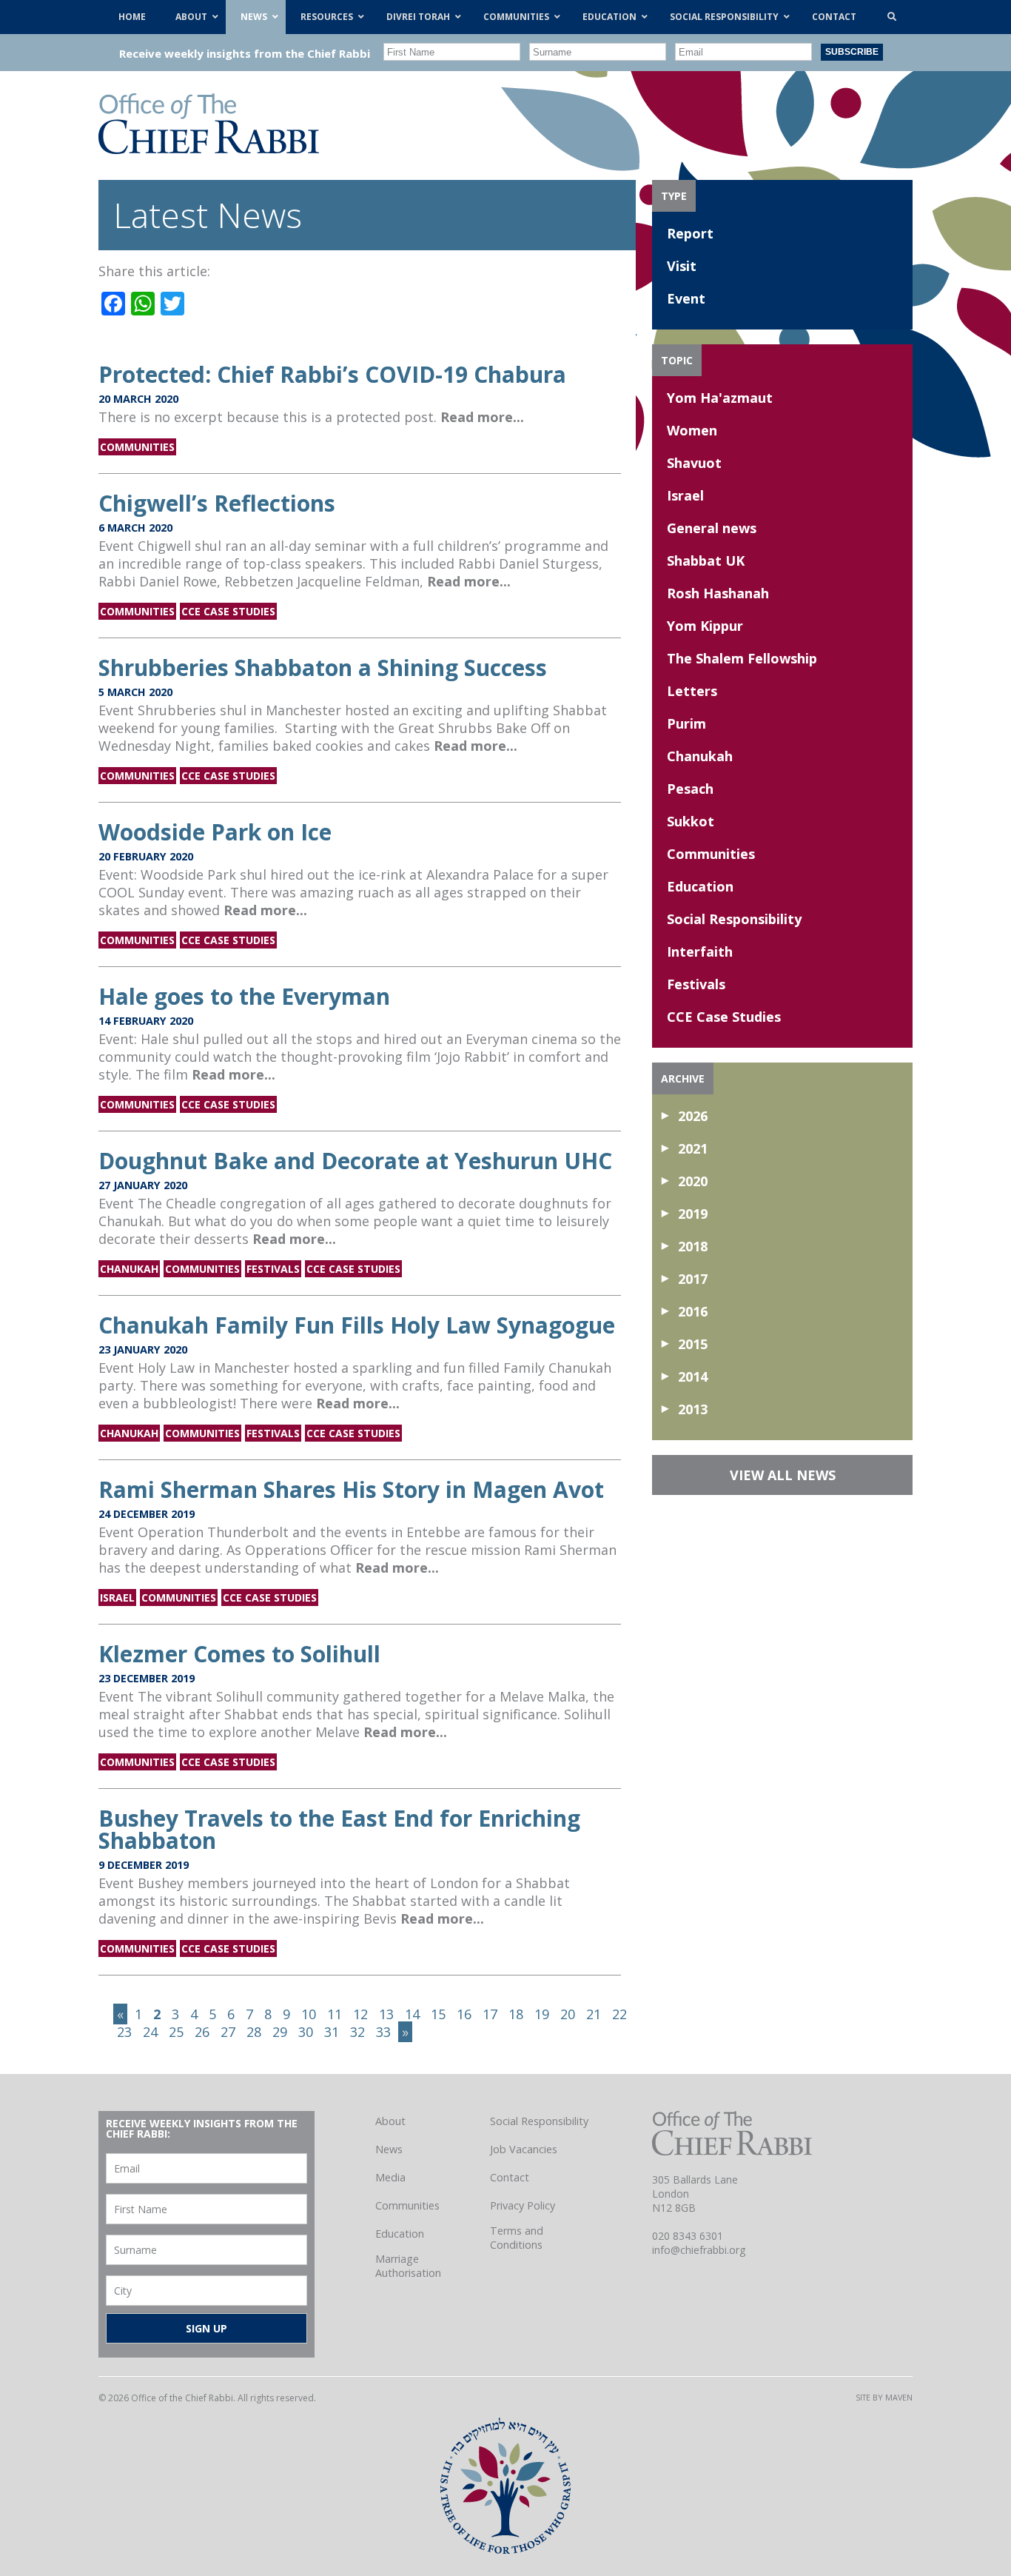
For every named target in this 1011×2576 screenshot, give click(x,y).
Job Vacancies (524, 2149)
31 (332, 2032)
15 (438, 2014)
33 (383, 2032)
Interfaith (700, 951)
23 (124, 2032)
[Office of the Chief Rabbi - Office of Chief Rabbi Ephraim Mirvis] (209, 149)
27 (228, 2032)
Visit (682, 266)
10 (309, 2014)
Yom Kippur (705, 626)
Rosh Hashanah (718, 593)
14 (412, 2014)
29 (280, 2032)
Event (686, 298)
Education (700, 886)
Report (690, 233)
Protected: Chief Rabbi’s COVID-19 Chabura (332, 374)
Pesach (690, 789)
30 (306, 2032)
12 (360, 2014)
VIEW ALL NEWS (783, 1475)
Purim (686, 723)
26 (202, 2032)
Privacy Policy (523, 2205)
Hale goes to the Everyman (244, 996)
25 (176, 2032)
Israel (117, 1598)
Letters (692, 691)
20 (568, 2014)
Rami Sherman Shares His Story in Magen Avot (351, 1489)
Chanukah (129, 1269)
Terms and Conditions (517, 2238)
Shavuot (694, 463)
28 (254, 2032)
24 (150, 2032)
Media (390, 2177)
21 (594, 2014)
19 (542, 2014)
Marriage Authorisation (408, 2266)
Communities (137, 447)
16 (464, 2014)
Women (692, 430)
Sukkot (691, 821)
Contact (510, 2177)
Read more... (482, 417)
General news (712, 528)
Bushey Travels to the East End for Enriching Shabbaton (339, 1829)
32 (357, 2032)
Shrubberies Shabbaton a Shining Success (323, 668)
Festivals (273, 1269)
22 (619, 2014)
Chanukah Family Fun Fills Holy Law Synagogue (357, 1325)
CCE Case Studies (228, 611)
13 (386, 2014)
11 (335, 2014)
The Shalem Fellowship (742, 658)
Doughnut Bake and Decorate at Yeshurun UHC (355, 1161)
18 (516, 2014)
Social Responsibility (734, 919)
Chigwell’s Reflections (217, 503)
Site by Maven (884, 2397)
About (390, 2121)
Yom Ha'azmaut (720, 398)
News (389, 2149)
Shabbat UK (706, 561)
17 (490, 2014)
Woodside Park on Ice (215, 832)
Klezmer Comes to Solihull (239, 1654)
